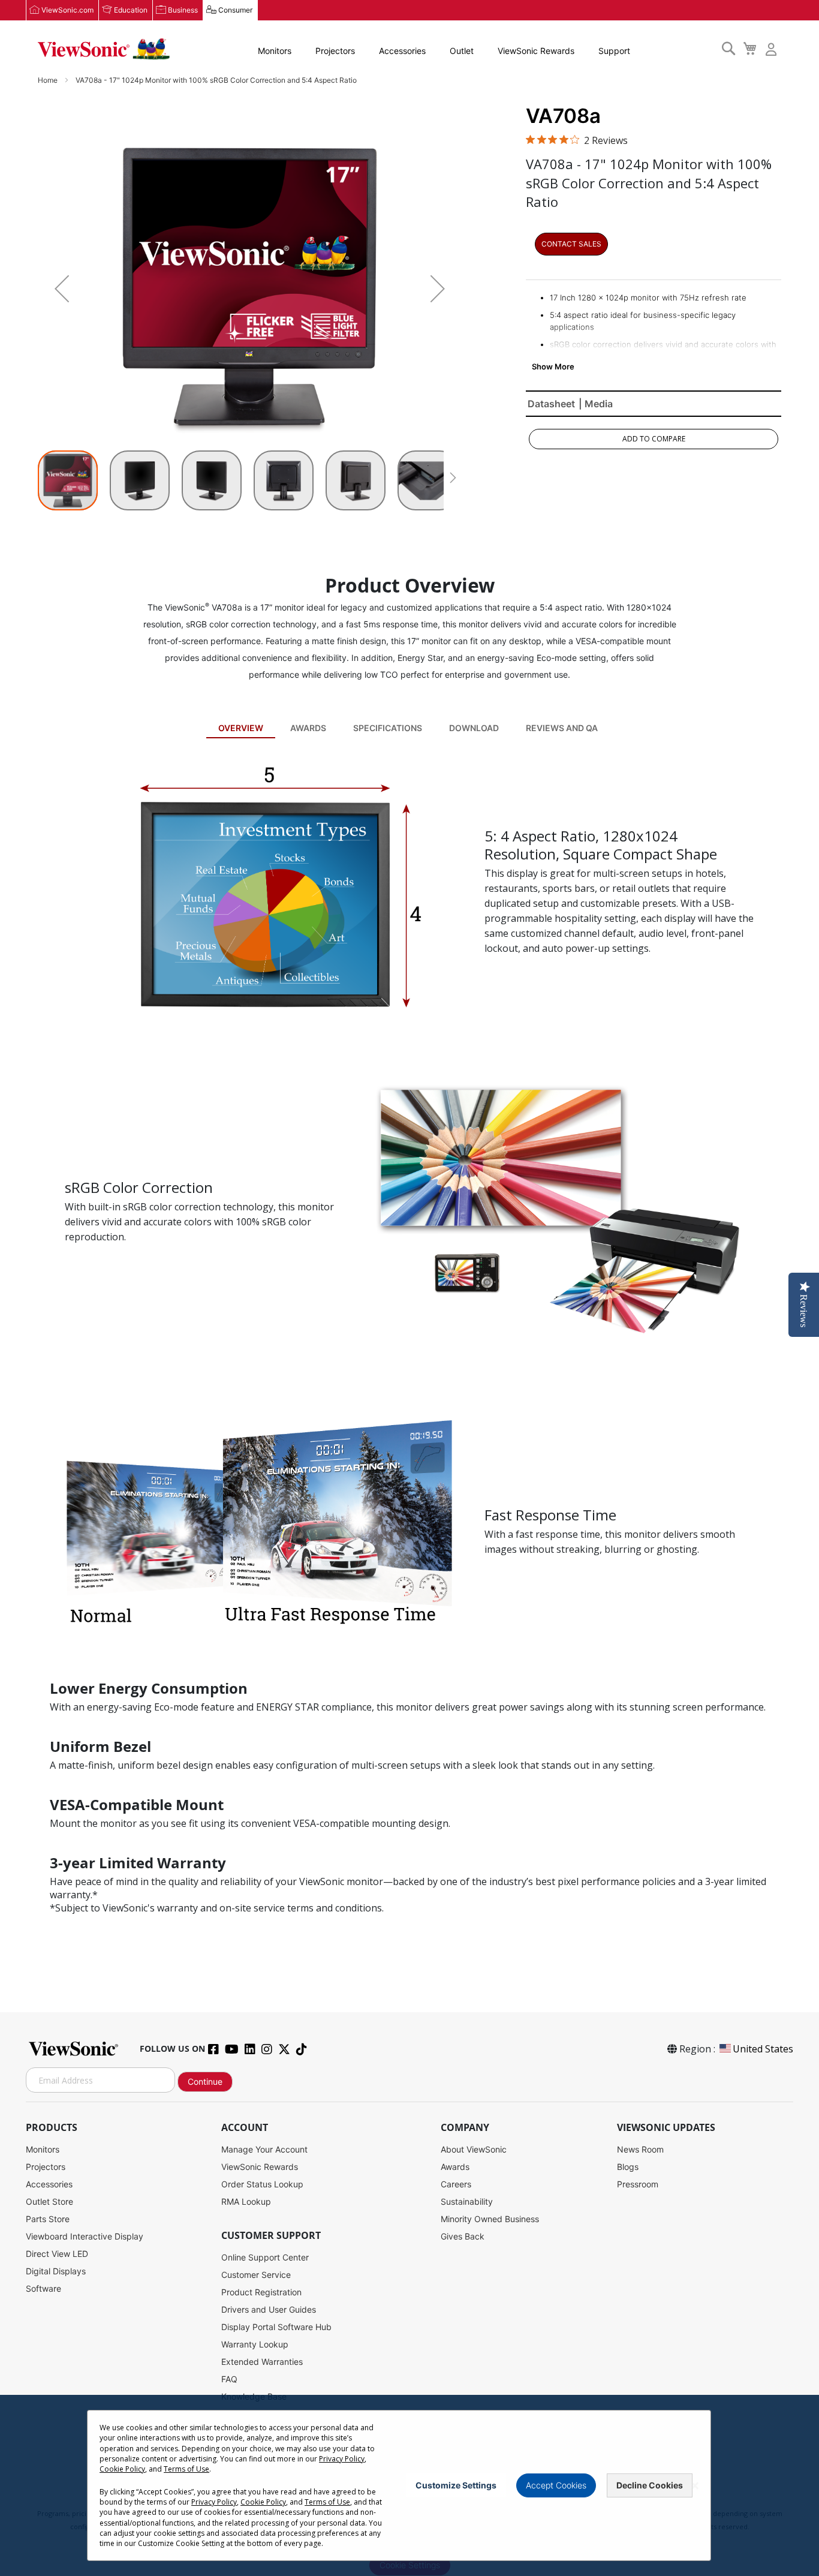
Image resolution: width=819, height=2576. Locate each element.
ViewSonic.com (67, 10)
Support (614, 51)
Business (183, 10)
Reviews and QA (562, 728)
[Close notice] (695, 2486)
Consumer (235, 10)
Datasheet (551, 404)
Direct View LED (57, 2254)
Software (43, 2288)
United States (763, 2049)
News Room (640, 2149)
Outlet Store (49, 2201)
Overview (241, 728)
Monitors (275, 51)
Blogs (628, 2167)
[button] (62, 288)
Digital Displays (56, 2271)
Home (49, 80)
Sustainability (467, 2201)
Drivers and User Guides (269, 2309)
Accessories (402, 51)
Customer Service (256, 2275)
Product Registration (261, 2292)
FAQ (229, 2379)
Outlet (462, 51)
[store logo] (104, 49)
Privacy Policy (342, 2459)
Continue (205, 2081)
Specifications (388, 728)
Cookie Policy (122, 2469)
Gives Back (463, 2236)
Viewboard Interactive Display (85, 2236)
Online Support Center (265, 2257)
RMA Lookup (246, 2201)
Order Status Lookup (262, 2184)
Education (131, 10)
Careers (456, 2184)
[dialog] (409, 2485)
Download (474, 728)
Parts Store (48, 2219)
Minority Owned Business (490, 2219)
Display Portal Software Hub (276, 2327)
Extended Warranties (262, 2362)
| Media (596, 404)
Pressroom (638, 2184)
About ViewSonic (474, 2149)
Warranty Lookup (255, 2344)
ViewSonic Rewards (536, 51)
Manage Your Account (264, 2149)
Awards (308, 728)
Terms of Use (186, 2469)
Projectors (335, 51)
